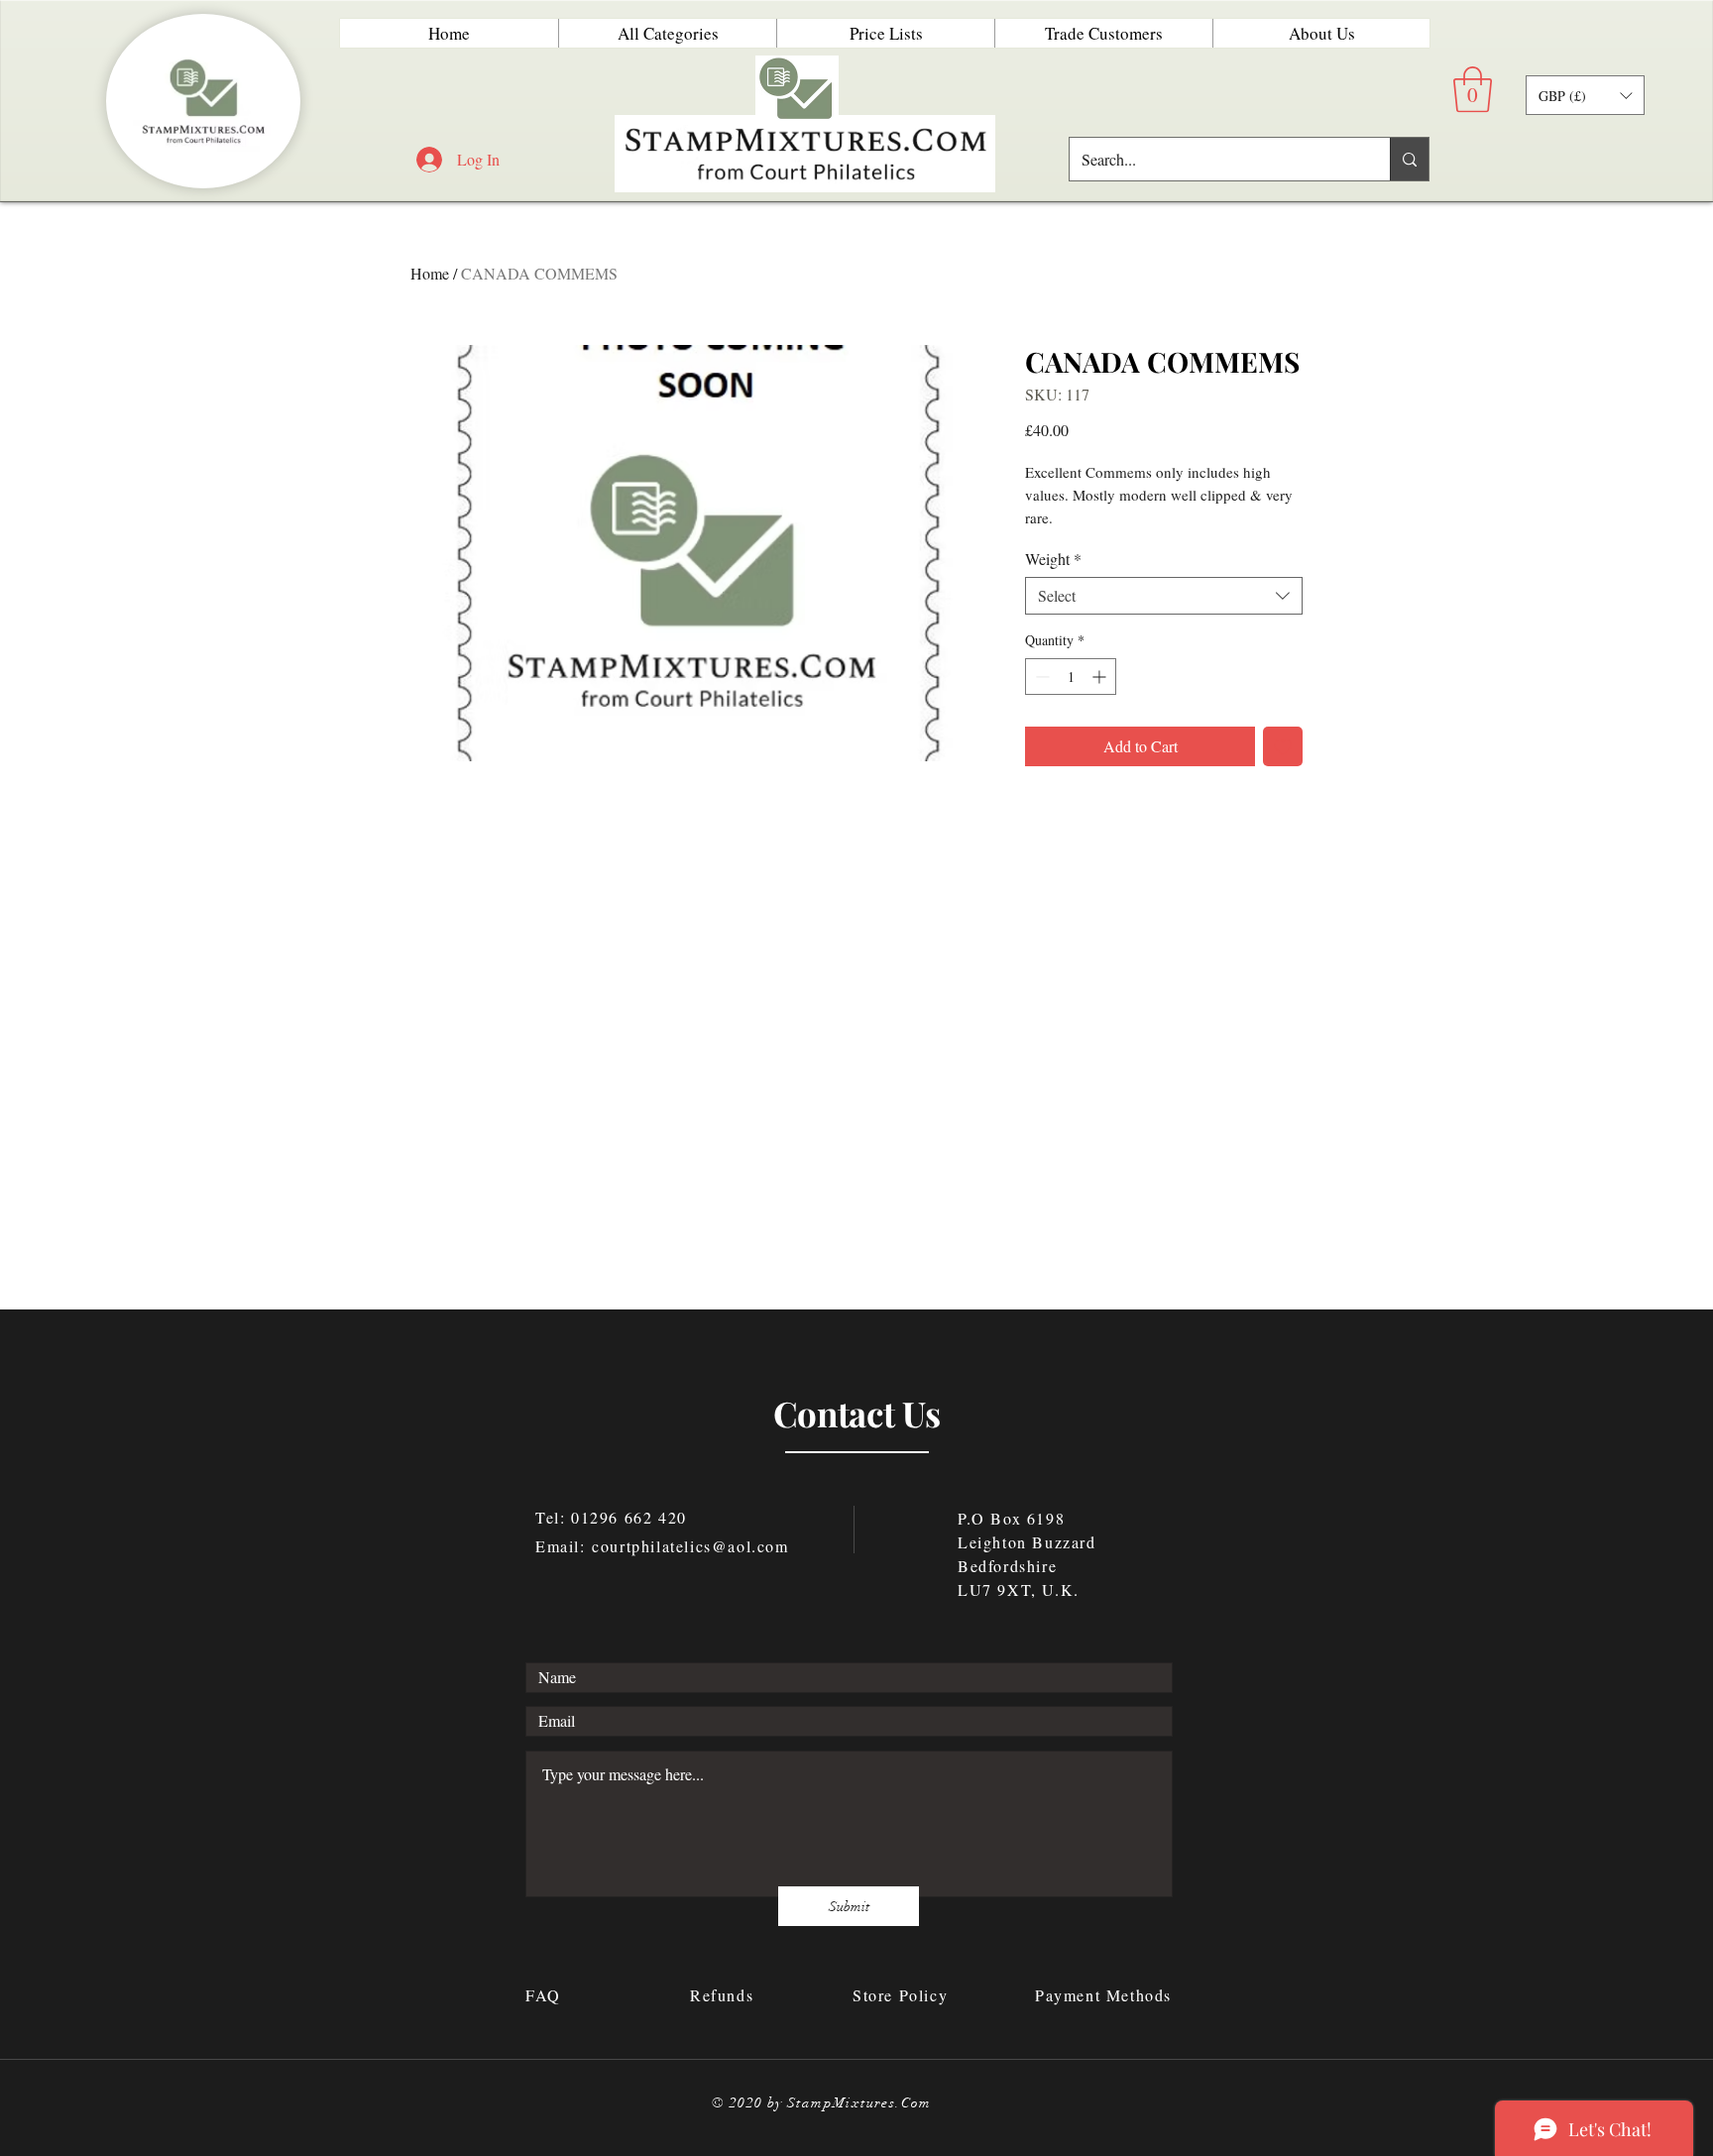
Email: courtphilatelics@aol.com (662, 1546)
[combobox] (1164, 596)
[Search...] (1409, 159)
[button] (1473, 89)
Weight (1053, 559)
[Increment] (1101, 677)
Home (430, 273)
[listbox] (1585, 95)
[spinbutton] (1071, 677)
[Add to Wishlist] (1283, 746)
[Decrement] (1040, 677)
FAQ (546, 1995)
